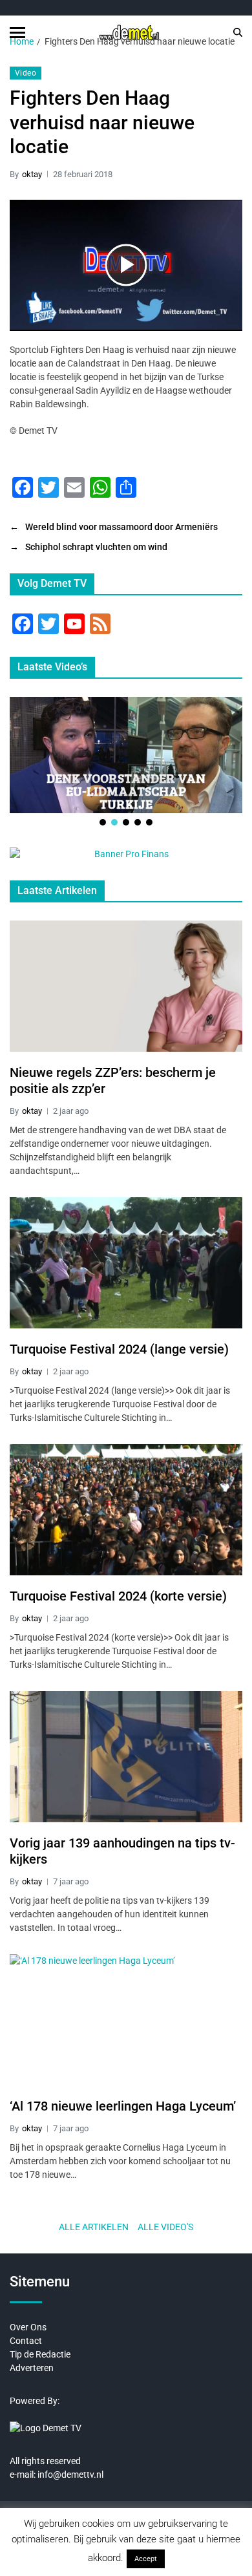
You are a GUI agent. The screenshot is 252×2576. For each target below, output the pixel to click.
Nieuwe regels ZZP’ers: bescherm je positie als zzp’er (113, 1080)
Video (26, 73)
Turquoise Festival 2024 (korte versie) (118, 1596)
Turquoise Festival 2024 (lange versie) (119, 1349)
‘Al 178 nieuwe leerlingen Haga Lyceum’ (123, 2106)
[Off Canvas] (17, 33)
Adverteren (32, 2368)
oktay (32, 174)
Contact (26, 2341)
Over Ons (28, 2327)
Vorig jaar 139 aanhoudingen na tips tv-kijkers (122, 1851)
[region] (126, 762)
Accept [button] (146, 2559)
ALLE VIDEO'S (165, 2227)
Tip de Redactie (40, 2354)
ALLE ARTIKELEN (94, 2227)
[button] (103, 822)
